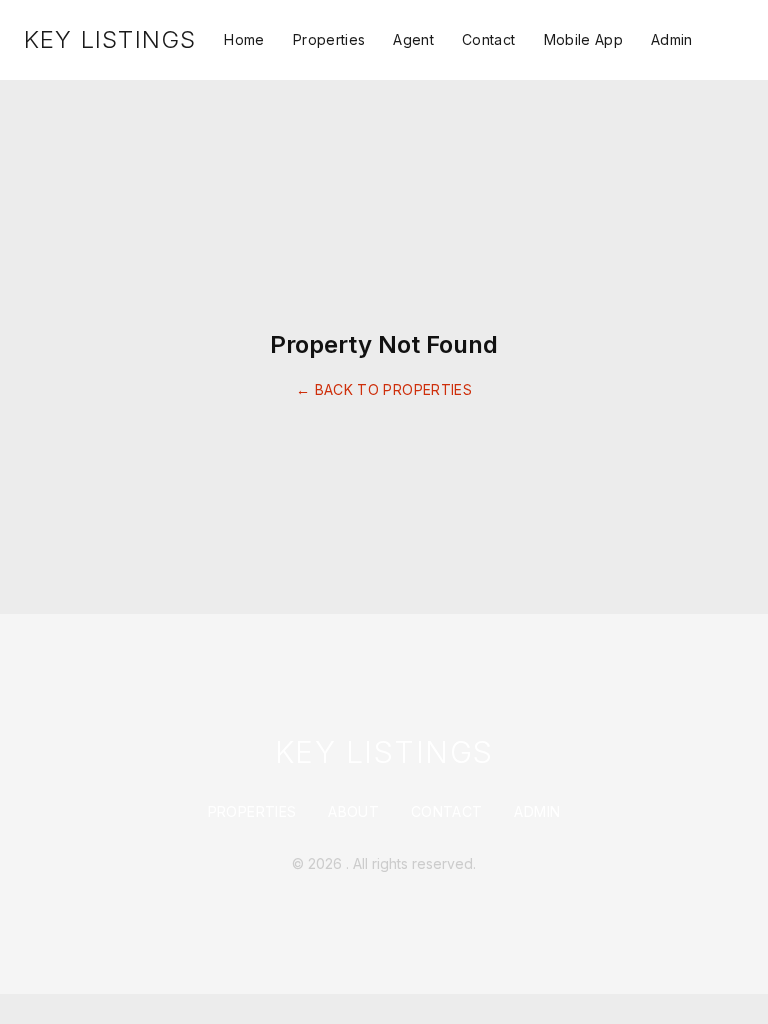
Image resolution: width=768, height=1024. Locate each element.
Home (244, 39)
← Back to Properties (384, 389)
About (353, 811)
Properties (329, 39)
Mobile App (584, 39)
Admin (672, 39)
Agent (413, 39)
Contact (488, 39)
